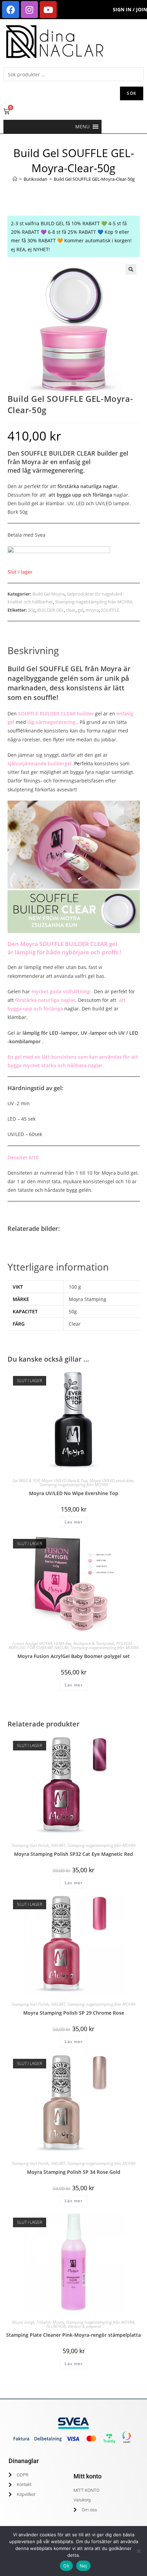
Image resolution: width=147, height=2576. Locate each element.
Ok (66, 2566)
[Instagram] (29, 10)
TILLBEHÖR (56, 2326)
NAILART (58, 1845)
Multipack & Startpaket (94, 1643)
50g (32, 610)
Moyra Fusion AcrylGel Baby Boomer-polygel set (74, 1656)
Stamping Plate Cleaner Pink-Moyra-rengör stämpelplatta (73, 2335)
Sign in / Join (130, 9)
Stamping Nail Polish (30, 1845)
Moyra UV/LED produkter (111, 1481)
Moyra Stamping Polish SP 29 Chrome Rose (74, 2013)
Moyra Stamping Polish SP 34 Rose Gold (74, 2172)
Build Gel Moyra (49, 594)
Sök (132, 93)
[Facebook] (11, 10)
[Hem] (15, 179)
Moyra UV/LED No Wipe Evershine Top (74, 1493)
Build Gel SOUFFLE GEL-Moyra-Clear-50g (94, 179)
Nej (83, 2566)
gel (81, 610)
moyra (92, 610)
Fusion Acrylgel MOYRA (32, 1643)
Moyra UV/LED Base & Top (64, 1481)
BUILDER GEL (51, 610)
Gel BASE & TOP (26, 1481)
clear (71, 610)
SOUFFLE (110, 610)
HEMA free (63, 1643)
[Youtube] (48, 10)
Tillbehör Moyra (50, 2322)
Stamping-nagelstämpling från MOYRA (94, 602)
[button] (82, 127)
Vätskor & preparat (84, 2326)
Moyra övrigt (23, 2322)
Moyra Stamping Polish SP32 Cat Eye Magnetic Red (73, 1854)
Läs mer (74, 1522)
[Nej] (138, 2551)
